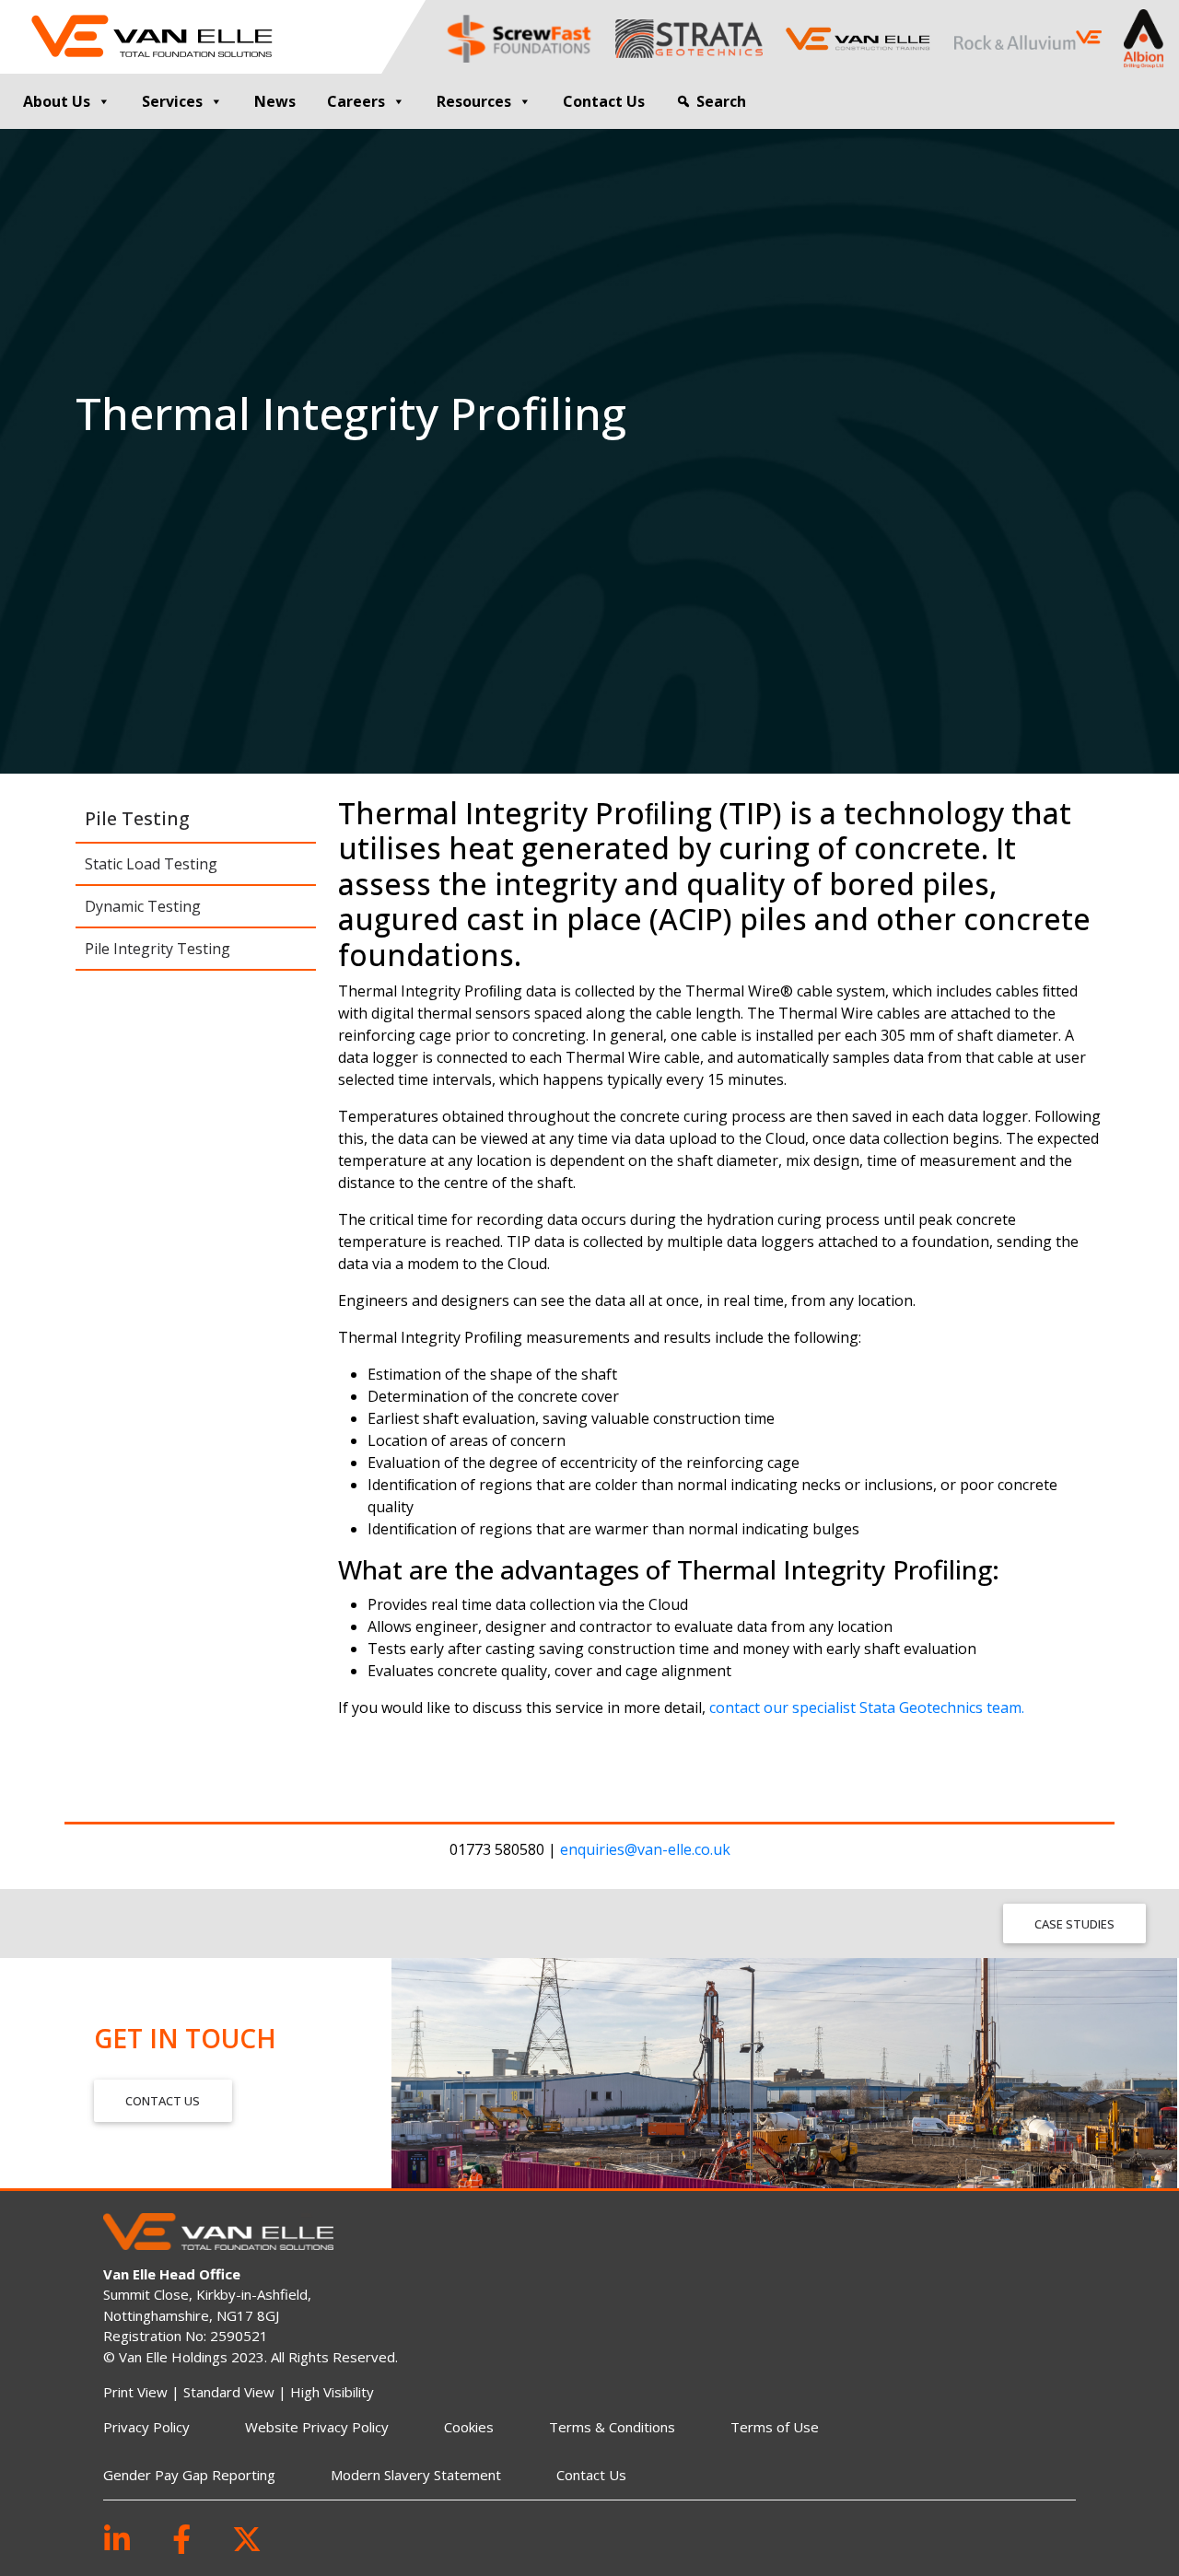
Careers (356, 101)
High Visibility (332, 2392)
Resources (474, 101)
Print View (135, 2392)
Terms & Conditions (612, 2427)
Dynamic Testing (143, 906)
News (275, 101)
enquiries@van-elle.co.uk (645, 1849)
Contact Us (604, 101)
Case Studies (1074, 1924)
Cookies (469, 2427)
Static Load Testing (151, 864)
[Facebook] (181, 2539)
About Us (57, 101)
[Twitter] (247, 2539)
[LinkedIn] (117, 2539)
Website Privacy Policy (317, 2427)
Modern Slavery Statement (416, 2475)
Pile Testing (137, 818)
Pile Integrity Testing (158, 949)
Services (172, 101)
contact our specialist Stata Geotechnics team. (867, 1708)
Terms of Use (775, 2427)
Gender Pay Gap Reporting (189, 2475)
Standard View (229, 2392)
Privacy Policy (146, 2427)
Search (721, 101)
